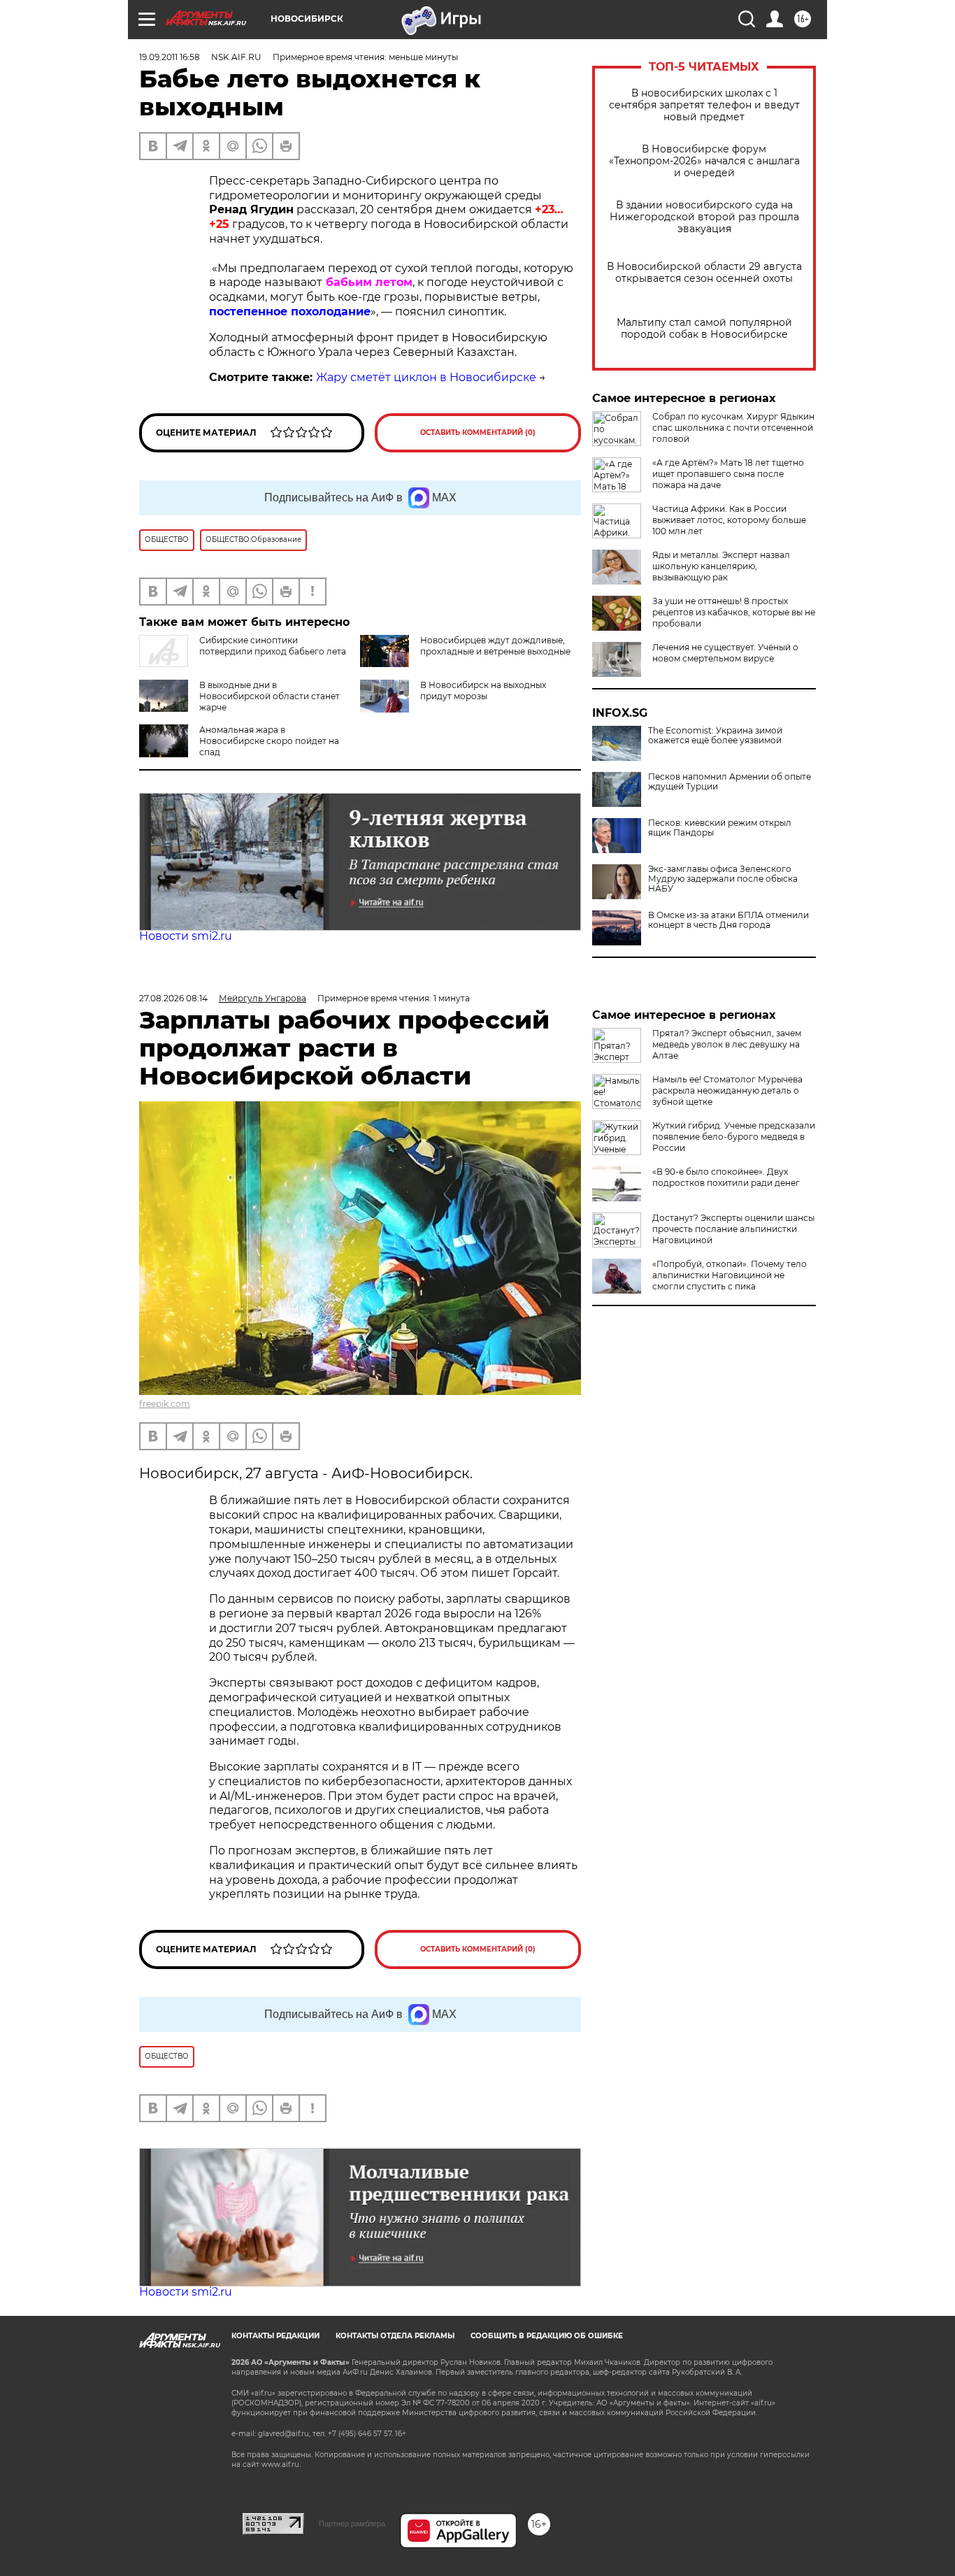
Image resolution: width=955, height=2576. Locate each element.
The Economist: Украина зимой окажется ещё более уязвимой (715, 736)
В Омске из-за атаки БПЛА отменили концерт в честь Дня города (728, 920)
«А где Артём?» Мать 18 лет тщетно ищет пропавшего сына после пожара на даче (728, 474)
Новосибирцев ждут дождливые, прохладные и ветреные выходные (495, 646)
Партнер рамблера (352, 2524)
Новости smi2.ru (186, 936)
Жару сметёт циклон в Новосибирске (426, 377)
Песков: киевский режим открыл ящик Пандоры (720, 828)
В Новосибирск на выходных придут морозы (483, 690)
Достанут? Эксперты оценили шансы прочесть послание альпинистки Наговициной (733, 1229)
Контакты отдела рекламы (395, 2336)
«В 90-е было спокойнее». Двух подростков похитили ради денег (726, 1177)
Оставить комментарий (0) (478, 432)
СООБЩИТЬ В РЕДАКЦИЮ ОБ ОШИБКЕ (547, 2336)
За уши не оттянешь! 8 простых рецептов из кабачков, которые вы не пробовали (734, 612)
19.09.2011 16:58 (170, 57)
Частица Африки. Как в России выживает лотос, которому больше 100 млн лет (729, 520)
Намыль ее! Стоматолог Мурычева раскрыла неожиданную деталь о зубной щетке (727, 1090)
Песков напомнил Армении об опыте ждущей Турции (730, 782)
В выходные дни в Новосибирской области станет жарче (270, 696)
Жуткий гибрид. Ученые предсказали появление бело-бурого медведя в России (734, 1137)
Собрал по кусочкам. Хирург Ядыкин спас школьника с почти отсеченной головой (733, 428)
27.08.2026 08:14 (173, 998)
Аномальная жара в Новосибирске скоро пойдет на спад (269, 741)
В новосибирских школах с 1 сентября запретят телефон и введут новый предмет (704, 105)
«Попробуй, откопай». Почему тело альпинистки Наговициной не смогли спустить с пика (730, 1275)
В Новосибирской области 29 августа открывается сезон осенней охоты (704, 273)
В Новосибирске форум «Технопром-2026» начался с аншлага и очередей (704, 161)
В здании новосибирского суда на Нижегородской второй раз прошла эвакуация (704, 217)
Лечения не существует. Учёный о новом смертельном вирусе (725, 653)
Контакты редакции (275, 2336)
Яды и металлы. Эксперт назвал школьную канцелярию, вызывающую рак (721, 566)
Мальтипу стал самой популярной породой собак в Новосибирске (704, 329)
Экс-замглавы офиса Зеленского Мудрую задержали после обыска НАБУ (723, 879)
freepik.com (165, 1404)
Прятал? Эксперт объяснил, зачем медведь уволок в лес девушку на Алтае (727, 1044)
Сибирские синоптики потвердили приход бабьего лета (273, 646)
